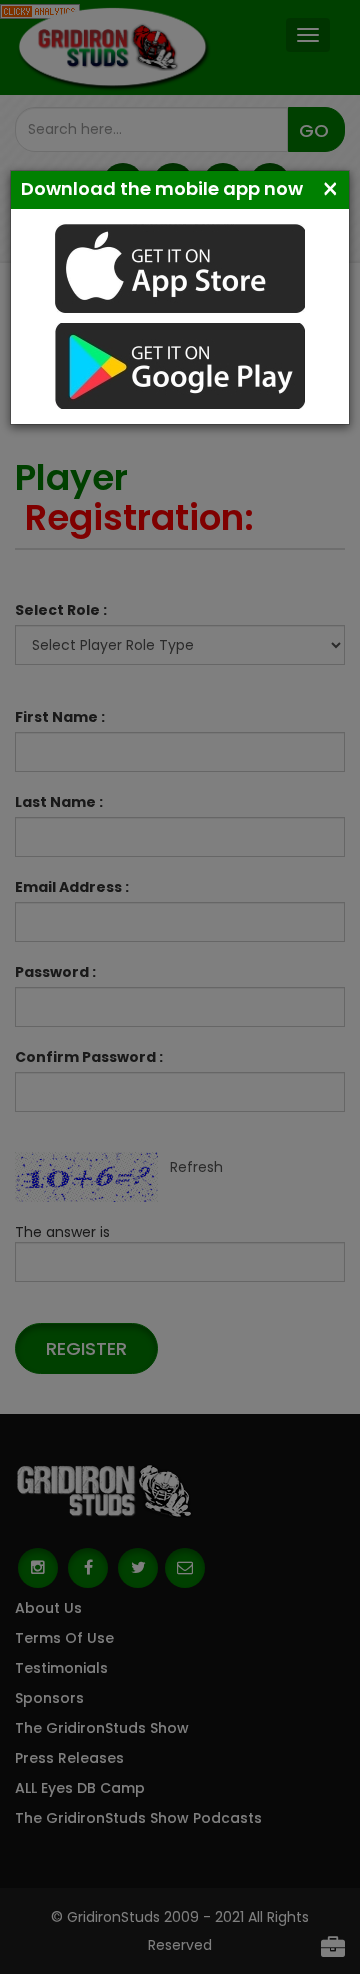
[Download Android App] (180, 365)
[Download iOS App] (180, 267)
